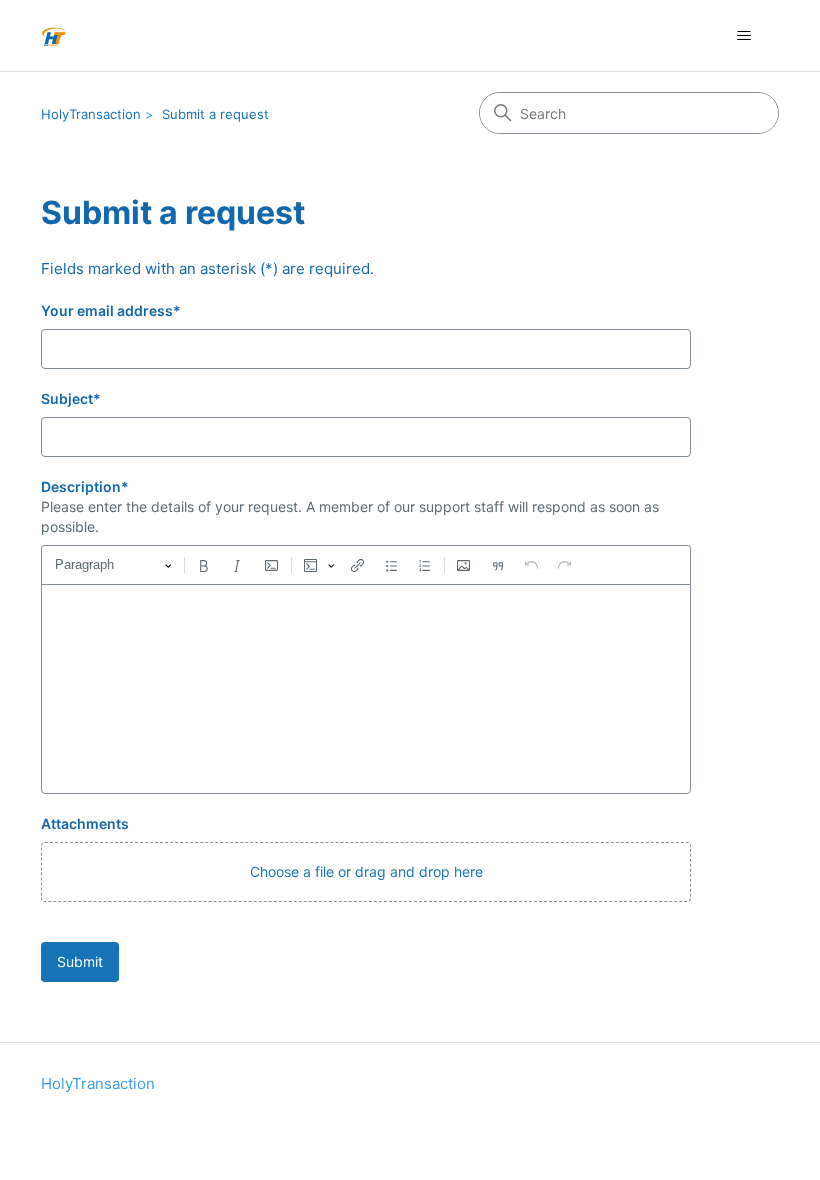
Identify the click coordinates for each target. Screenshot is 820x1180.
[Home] (54, 35)
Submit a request (215, 114)
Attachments (85, 823)
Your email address (111, 310)
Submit (80, 961)
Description (85, 486)
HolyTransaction (91, 114)
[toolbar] (366, 565)
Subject (71, 398)
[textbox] (366, 689)
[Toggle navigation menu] (743, 36)
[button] (366, 872)
